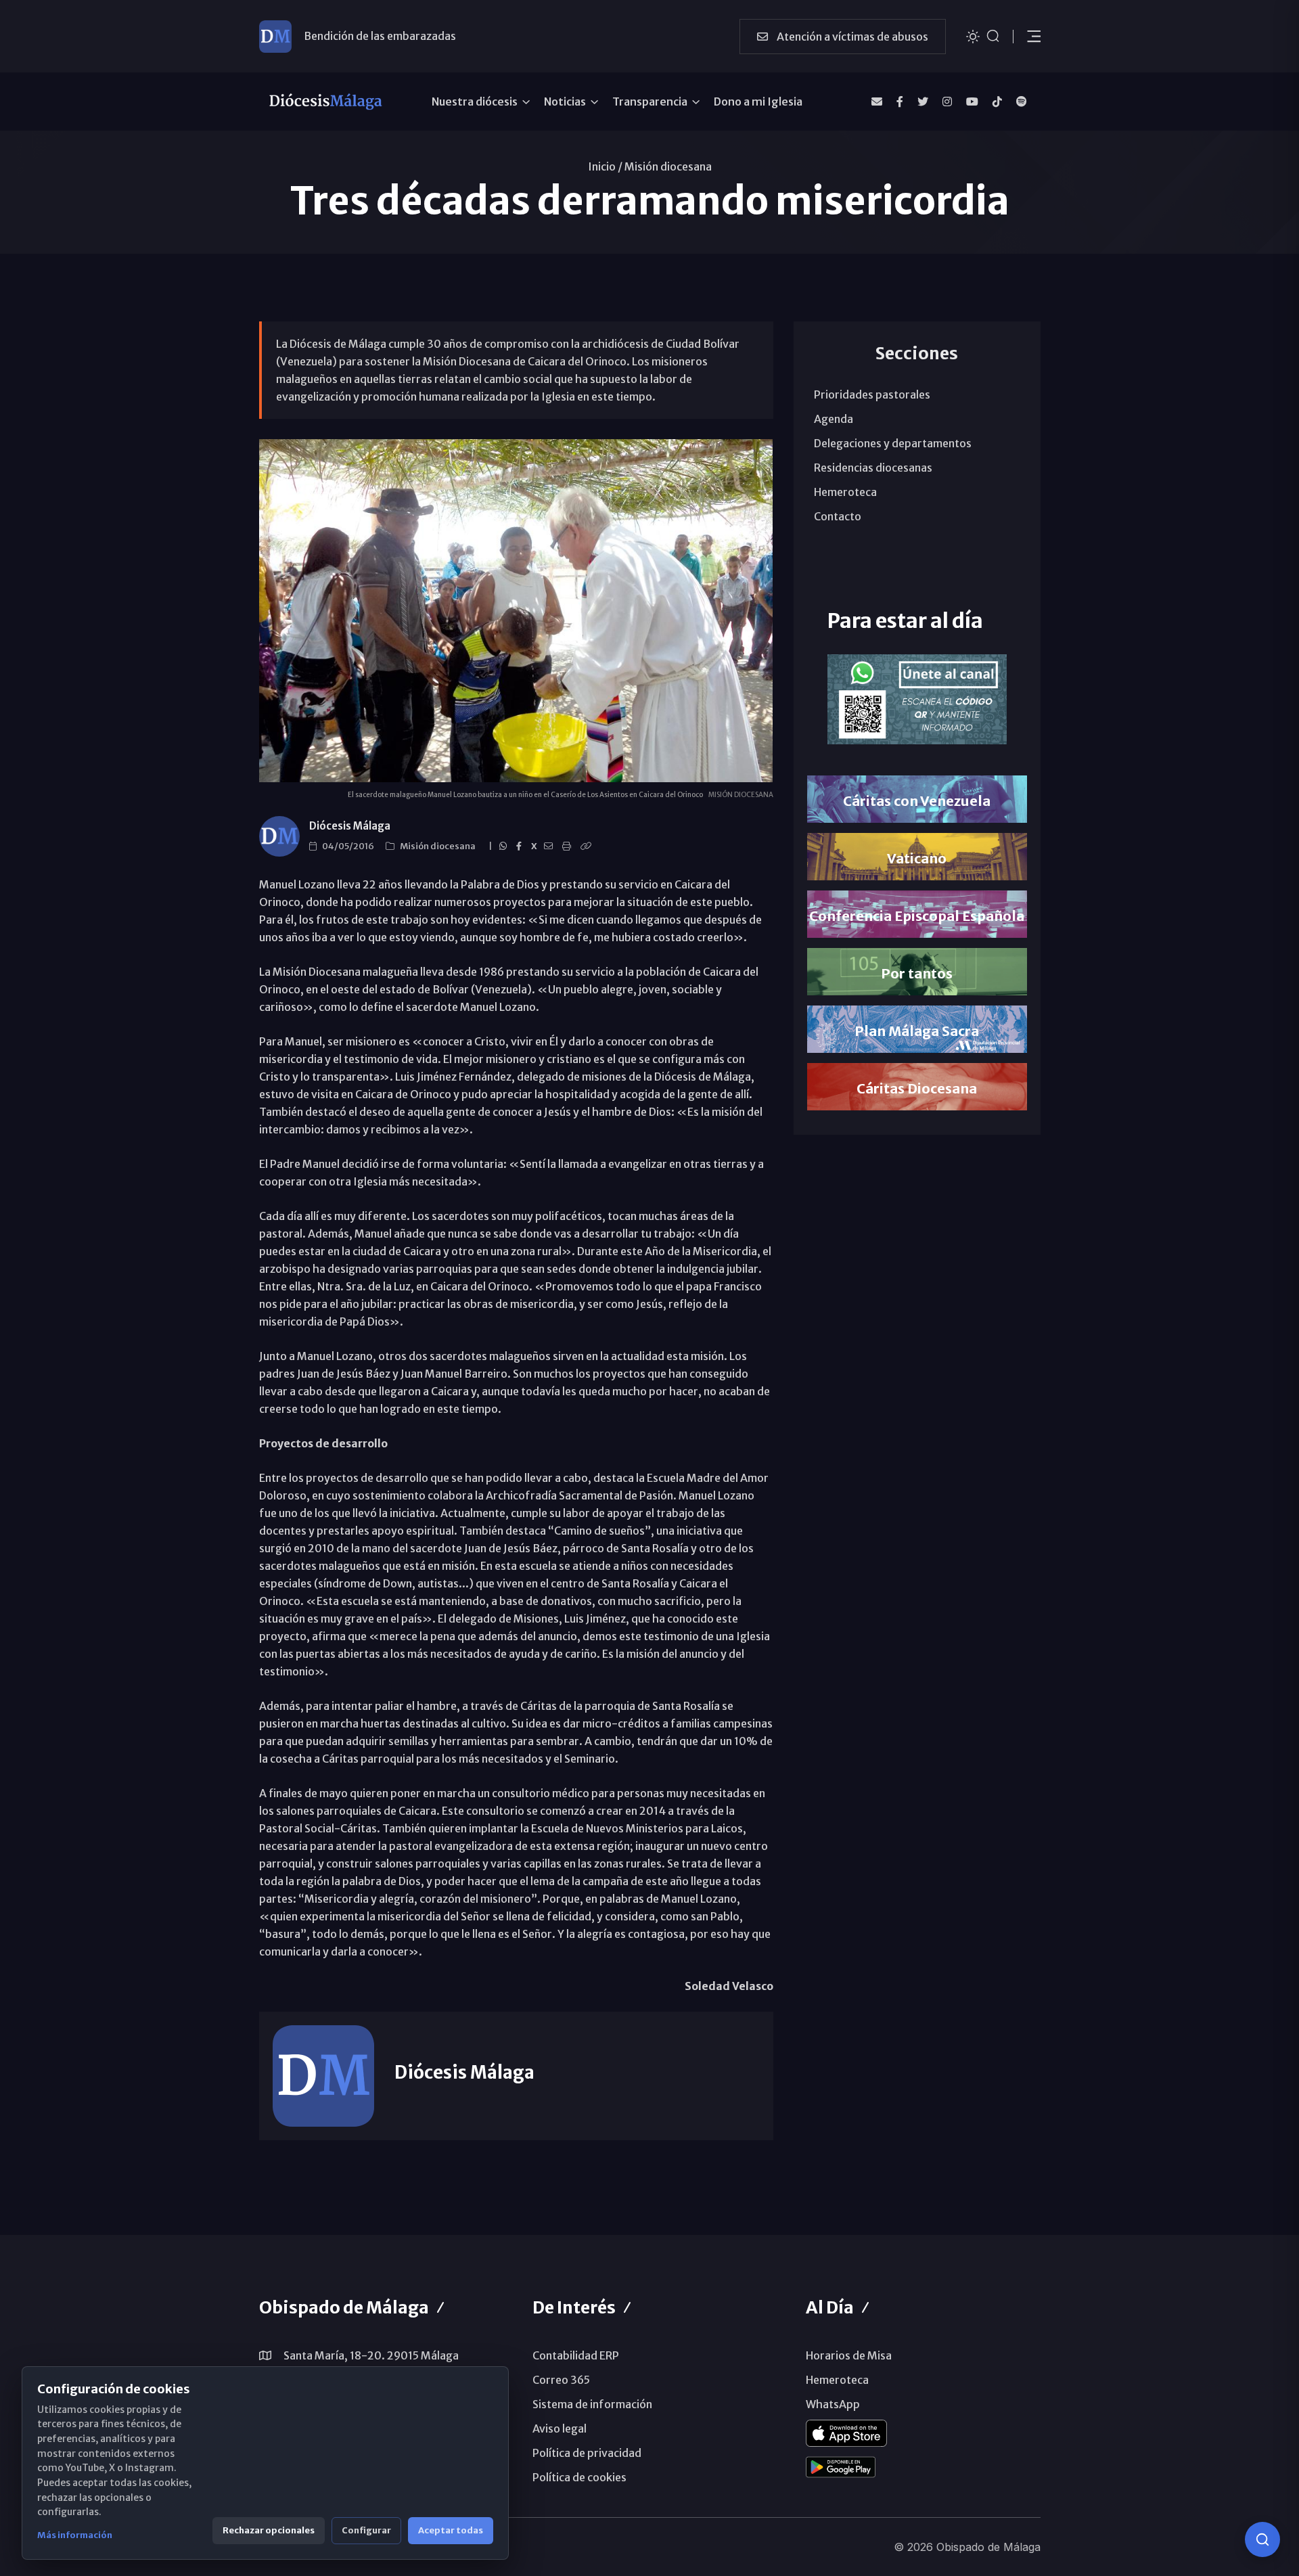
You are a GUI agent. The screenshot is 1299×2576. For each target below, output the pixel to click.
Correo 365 (561, 2380)
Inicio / (605, 166)
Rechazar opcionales (269, 2530)
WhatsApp (833, 2404)
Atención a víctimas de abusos (851, 37)
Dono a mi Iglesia (758, 101)
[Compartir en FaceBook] (521, 846)
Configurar (366, 2530)
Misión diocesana (668, 166)
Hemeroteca (845, 492)
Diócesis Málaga (350, 826)
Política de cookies (579, 2477)
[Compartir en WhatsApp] (505, 846)
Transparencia (650, 101)
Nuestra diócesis (475, 101)
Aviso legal (560, 2428)
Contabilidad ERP (576, 2355)
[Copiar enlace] (588, 846)
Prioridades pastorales (872, 394)
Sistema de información (592, 2404)
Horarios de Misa (849, 2355)
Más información (75, 2535)
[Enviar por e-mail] (550, 846)
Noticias (565, 101)
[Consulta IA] (1262, 2539)
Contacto (838, 516)
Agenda (834, 419)
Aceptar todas (451, 2530)
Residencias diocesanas (873, 468)
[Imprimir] (569, 846)
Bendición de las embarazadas (380, 36)
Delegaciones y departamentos (893, 443)
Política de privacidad (587, 2453)
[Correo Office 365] (877, 101)
